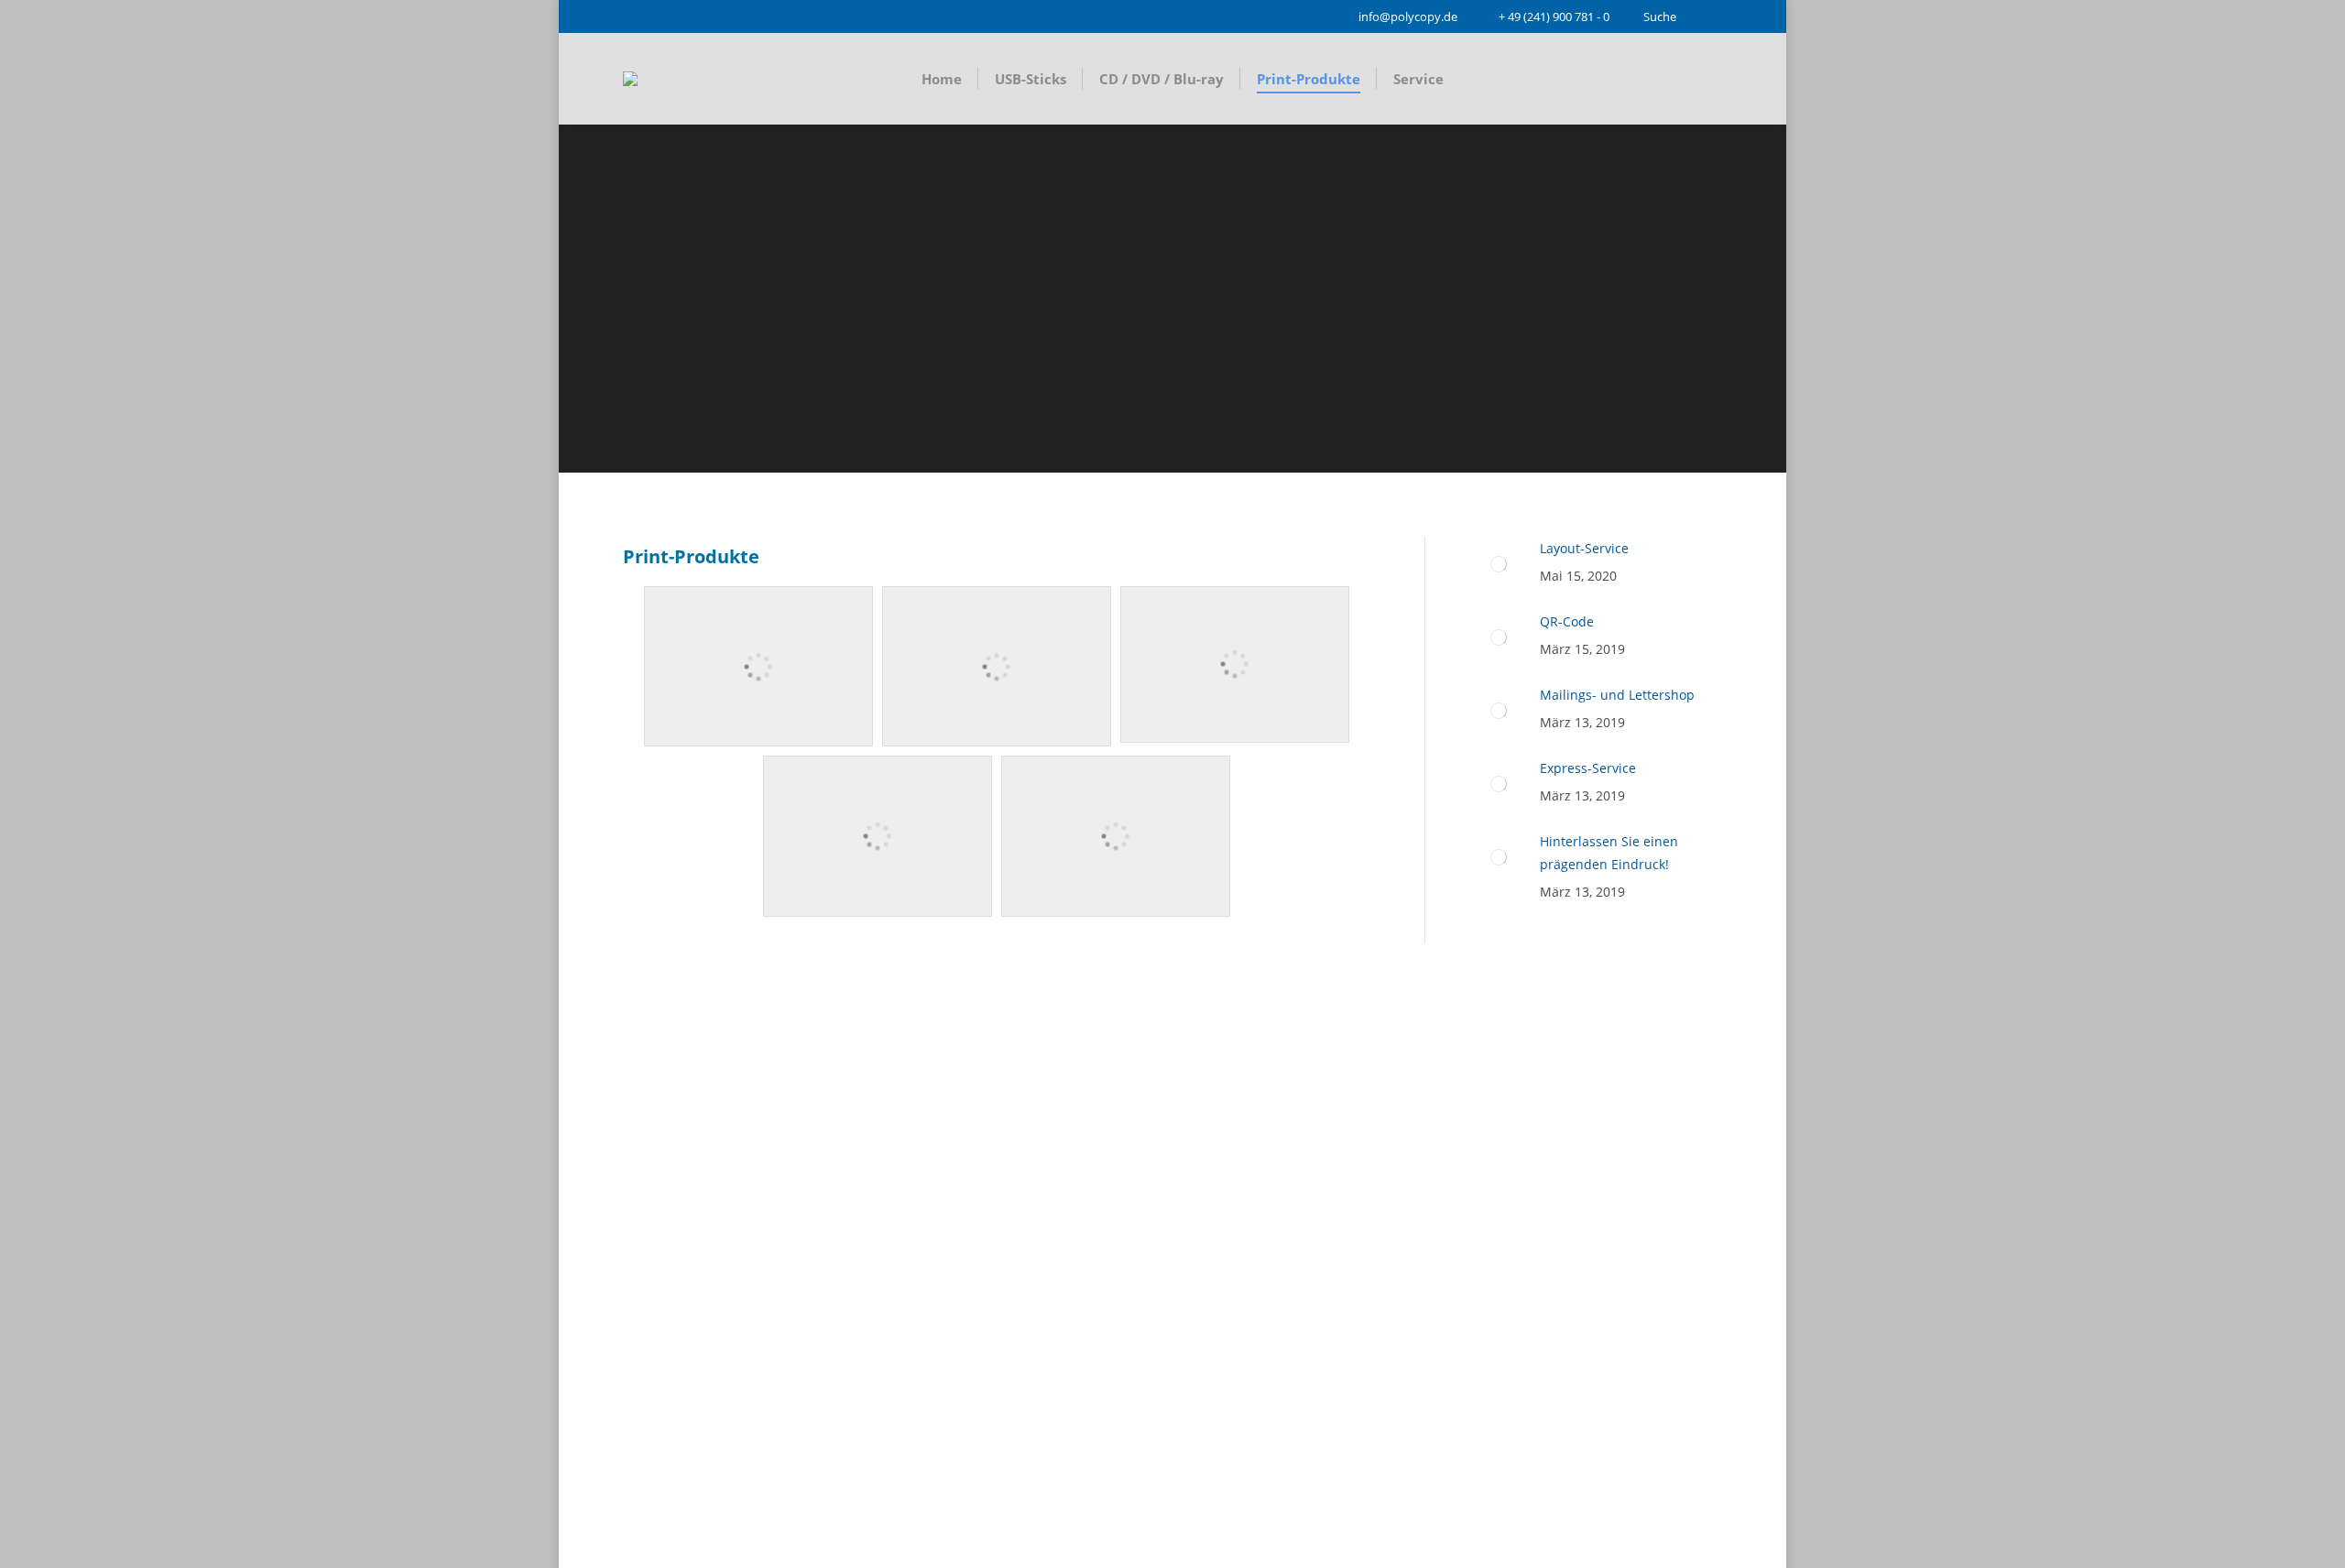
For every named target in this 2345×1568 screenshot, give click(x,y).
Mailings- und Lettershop (1617, 695)
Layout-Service (1584, 548)
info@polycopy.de (1408, 16)
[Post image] (1499, 564)
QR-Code (1567, 621)
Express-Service (1588, 768)
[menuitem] (942, 79)
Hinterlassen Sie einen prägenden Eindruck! (1609, 853)
